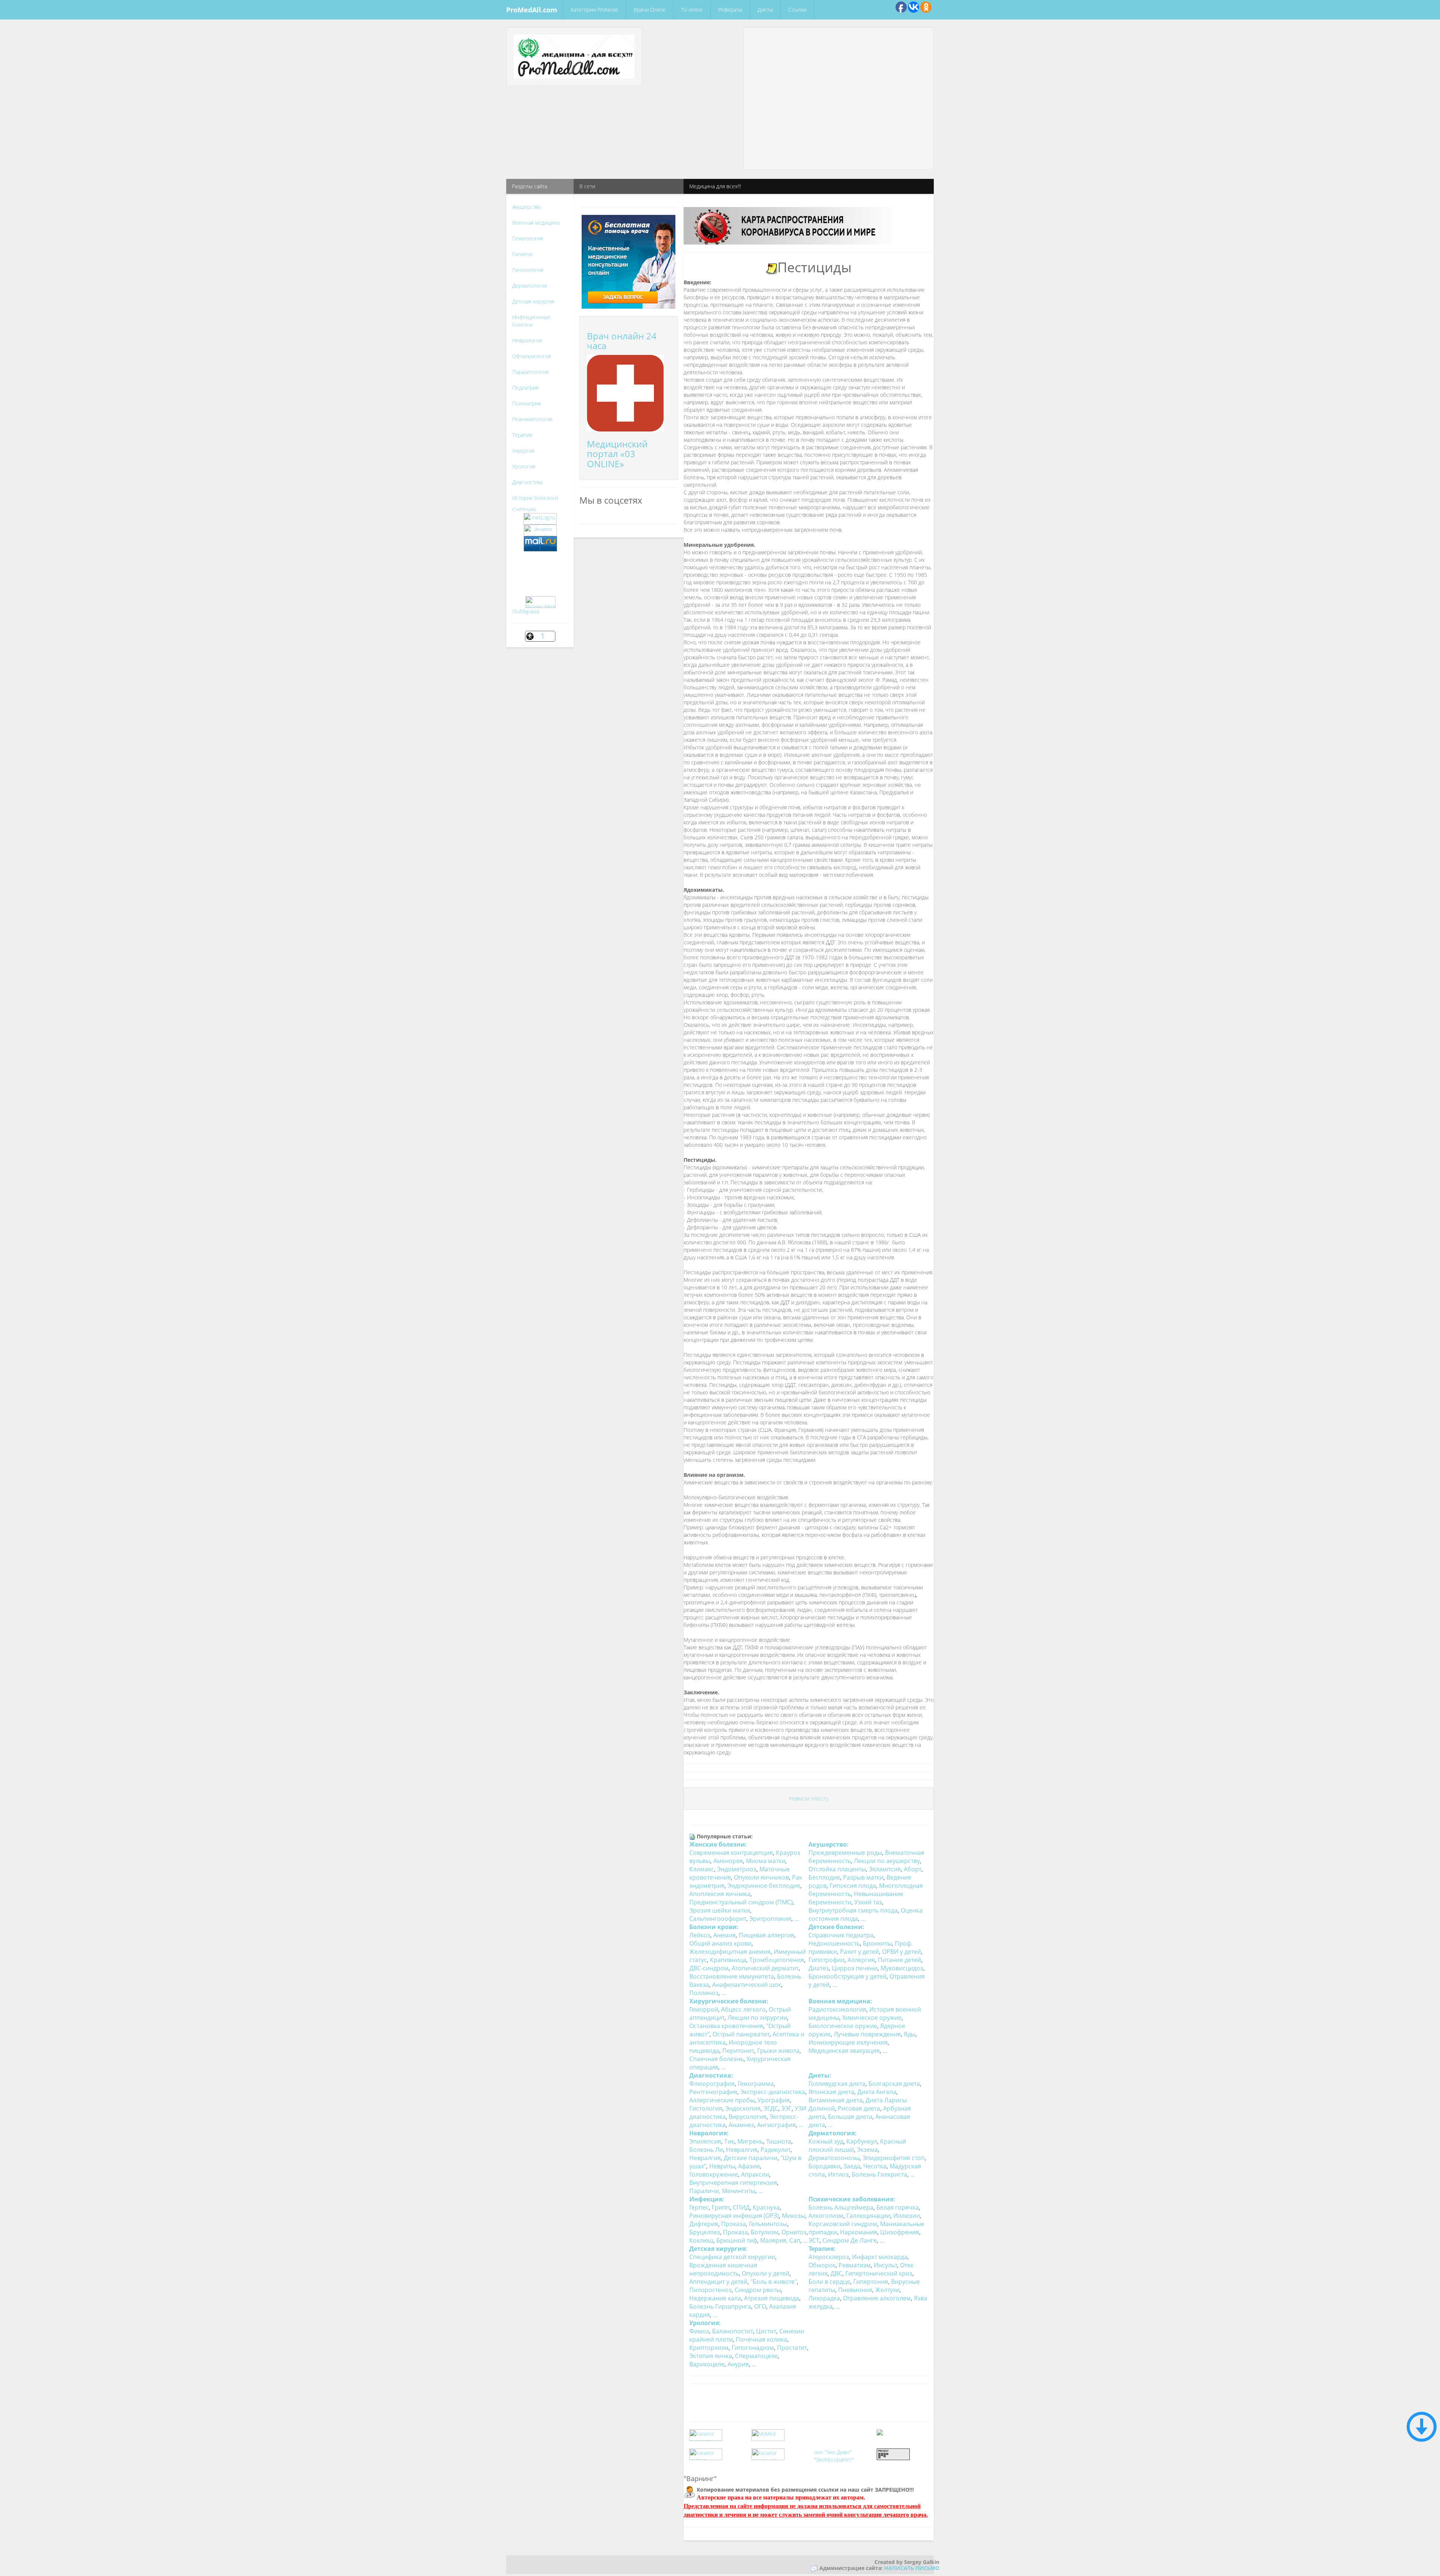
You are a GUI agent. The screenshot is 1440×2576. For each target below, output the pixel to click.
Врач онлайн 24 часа (622, 341)
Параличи (704, 2191)
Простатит (792, 2348)
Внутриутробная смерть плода (853, 1910)
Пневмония (855, 2290)
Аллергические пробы (722, 2100)
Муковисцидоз (902, 1968)
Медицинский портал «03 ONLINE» (617, 454)
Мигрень (750, 2141)
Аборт (913, 1869)
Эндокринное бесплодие (764, 1886)
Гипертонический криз (879, 2273)
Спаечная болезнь (716, 2059)
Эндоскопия (743, 2108)
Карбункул (862, 2141)
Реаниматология (532, 419)
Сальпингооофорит (718, 1919)
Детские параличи (751, 2158)
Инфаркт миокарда (880, 2257)
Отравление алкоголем (877, 2298)
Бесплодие (824, 1877)
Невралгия (742, 2150)
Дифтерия (704, 2224)
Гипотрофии (826, 1960)
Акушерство (527, 207)
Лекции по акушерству (887, 1861)
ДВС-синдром (709, 1968)
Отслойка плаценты (837, 1869)
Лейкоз (700, 1935)
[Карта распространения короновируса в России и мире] (788, 225)
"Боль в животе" (774, 2282)
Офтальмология (532, 356)
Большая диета (850, 2117)
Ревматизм (855, 2265)
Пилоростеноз (710, 2290)
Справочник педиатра (841, 1935)
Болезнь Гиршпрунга (720, 2306)
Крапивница (728, 1960)
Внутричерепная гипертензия (733, 2183)
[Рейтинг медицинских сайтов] (880, 2431)
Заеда (852, 2166)
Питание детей (899, 1960)
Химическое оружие (872, 2018)
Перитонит (738, 2051)
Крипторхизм (709, 2348)
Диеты (765, 10)
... (796, 1919)
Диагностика (527, 482)
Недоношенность (834, 1943)
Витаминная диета (835, 2100)
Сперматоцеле (756, 2356)
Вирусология (748, 2117)
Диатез (819, 1968)
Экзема (867, 2150)
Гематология (528, 238)
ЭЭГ (786, 2108)
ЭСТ (814, 2240)
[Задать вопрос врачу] (628, 261)
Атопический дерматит (765, 1968)
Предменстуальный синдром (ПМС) (741, 1902)
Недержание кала (715, 2298)
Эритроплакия (770, 1919)
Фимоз (699, 2331)
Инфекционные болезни (531, 321)
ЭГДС (771, 2108)
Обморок (822, 2265)
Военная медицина (536, 223)
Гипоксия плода (853, 1886)
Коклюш (701, 2240)
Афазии (749, 2166)
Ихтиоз (838, 2174)
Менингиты (739, 2191)
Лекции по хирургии (757, 2018)
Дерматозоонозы (834, 2158)
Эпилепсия (705, 2141)
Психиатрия (526, 403)
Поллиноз (704, 1993)
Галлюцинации (868, 2216)
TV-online (692, 10)
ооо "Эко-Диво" (833, 2452)
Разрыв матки (863, 1877)
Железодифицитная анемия (730, 1952)
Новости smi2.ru (809, 1798)
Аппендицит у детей (718, 2282)
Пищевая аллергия (766, 1935)
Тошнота (779, 2141)
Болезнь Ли (706, 2150)
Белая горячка (898, 2207)
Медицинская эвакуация (844, 2051)
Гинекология (528, 270)
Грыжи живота (778, 2051)
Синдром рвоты (758, 2290)
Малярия (773, 2240)
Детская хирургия (533, 301)
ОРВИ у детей (901, 1952)
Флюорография (712, 2084)
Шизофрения (900, 2232)
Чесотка (875, 2166)
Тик (729, 2141)
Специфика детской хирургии (732, 2257)
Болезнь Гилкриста (879, 2174)
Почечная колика (761, 2339)
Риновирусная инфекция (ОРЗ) (734, 2216)
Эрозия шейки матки (720, 1910)
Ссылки (797, 10)
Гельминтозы (768, 2224)
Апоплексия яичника (720, 1894)
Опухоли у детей (766, 2273)
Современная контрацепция (731, 1853)
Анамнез (741, 2125)
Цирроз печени (855, 1968)
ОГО (760, 2306)
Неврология (527, 340)
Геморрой (704, 2009)
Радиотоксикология (837, 2009)
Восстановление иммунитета (732, 1976)
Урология (524, 466)
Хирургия (523, 451)
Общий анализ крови (720, 1943)
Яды (910, 2034)
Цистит (766, 2331)
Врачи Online (650, 10)
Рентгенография (713, 2092)
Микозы (793, 2216)
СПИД (741, 2207)
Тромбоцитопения (777, 1960)
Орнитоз (794, 2232)
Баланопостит (733, 2331)
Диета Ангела (877, 2092)
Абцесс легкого (743, 2009)
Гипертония (871, 2282)
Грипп (721, 2207)
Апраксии (755, 2174)
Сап (795, 2240)
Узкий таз (868, 1902)
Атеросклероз (829, 2257)
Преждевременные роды (845, 1853)
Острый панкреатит (741, 2034)
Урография (774, 2100)
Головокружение (714, 2174)
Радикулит (775, 2150)
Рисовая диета (859, 2108)
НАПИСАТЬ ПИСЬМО (912, 2568)
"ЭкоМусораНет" (834, 2460)
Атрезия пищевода (772, 2298)
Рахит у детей (859, 1952)
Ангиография (776, 2125)
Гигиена (522, 254)
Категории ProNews (595, 10)
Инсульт (885, 2265)
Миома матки (766, 1861)
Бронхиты (877, 1943)
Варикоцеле (707, 2364)
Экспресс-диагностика (773, 2092)
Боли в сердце (829, 2282)
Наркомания (859, 2232)
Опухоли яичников (761, 1877)
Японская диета (831, 2092)
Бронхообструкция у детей (847, 1976)
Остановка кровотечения (726, 2026)
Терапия (522, 435)
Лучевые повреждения (867, 2034)
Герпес (699, 2207)
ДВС (836, 2273)
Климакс (702, 1869)
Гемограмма (756, 2084)
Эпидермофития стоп (894, 2158)
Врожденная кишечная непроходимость (723, 2269)
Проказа (733, 2224)
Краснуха (766, 2207)
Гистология (706, 2108)
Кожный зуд (826, 2141)
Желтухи (887, 2290)
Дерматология (529, 286)
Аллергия (861, 1960)
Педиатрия (525, 388)
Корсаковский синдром (843, 2224)
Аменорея (728, 1861)
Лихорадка (824, 2298)
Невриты (722, 2166)
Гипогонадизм (753, 2348)
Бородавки (824, 2166)
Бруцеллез (705, 2232)
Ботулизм (765, 2232)
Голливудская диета (837, 2084)
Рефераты (730, 10)
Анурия (738, 2364)
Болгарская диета (894, 2084)
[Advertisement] (838, 46)
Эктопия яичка (711, 2356)
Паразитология (530, 372)
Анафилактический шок (747, 1985)
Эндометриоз (737, 1869)
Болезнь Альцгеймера (841, 2207)
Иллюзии (907, 2216)
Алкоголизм (826, 2216)
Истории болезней (535, 498)
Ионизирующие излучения (848, 2042)
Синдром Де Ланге (850, 2240)
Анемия (724, 1935)
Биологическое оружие (843, 2026)
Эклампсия (885, 1869)
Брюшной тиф (737, 2240)
